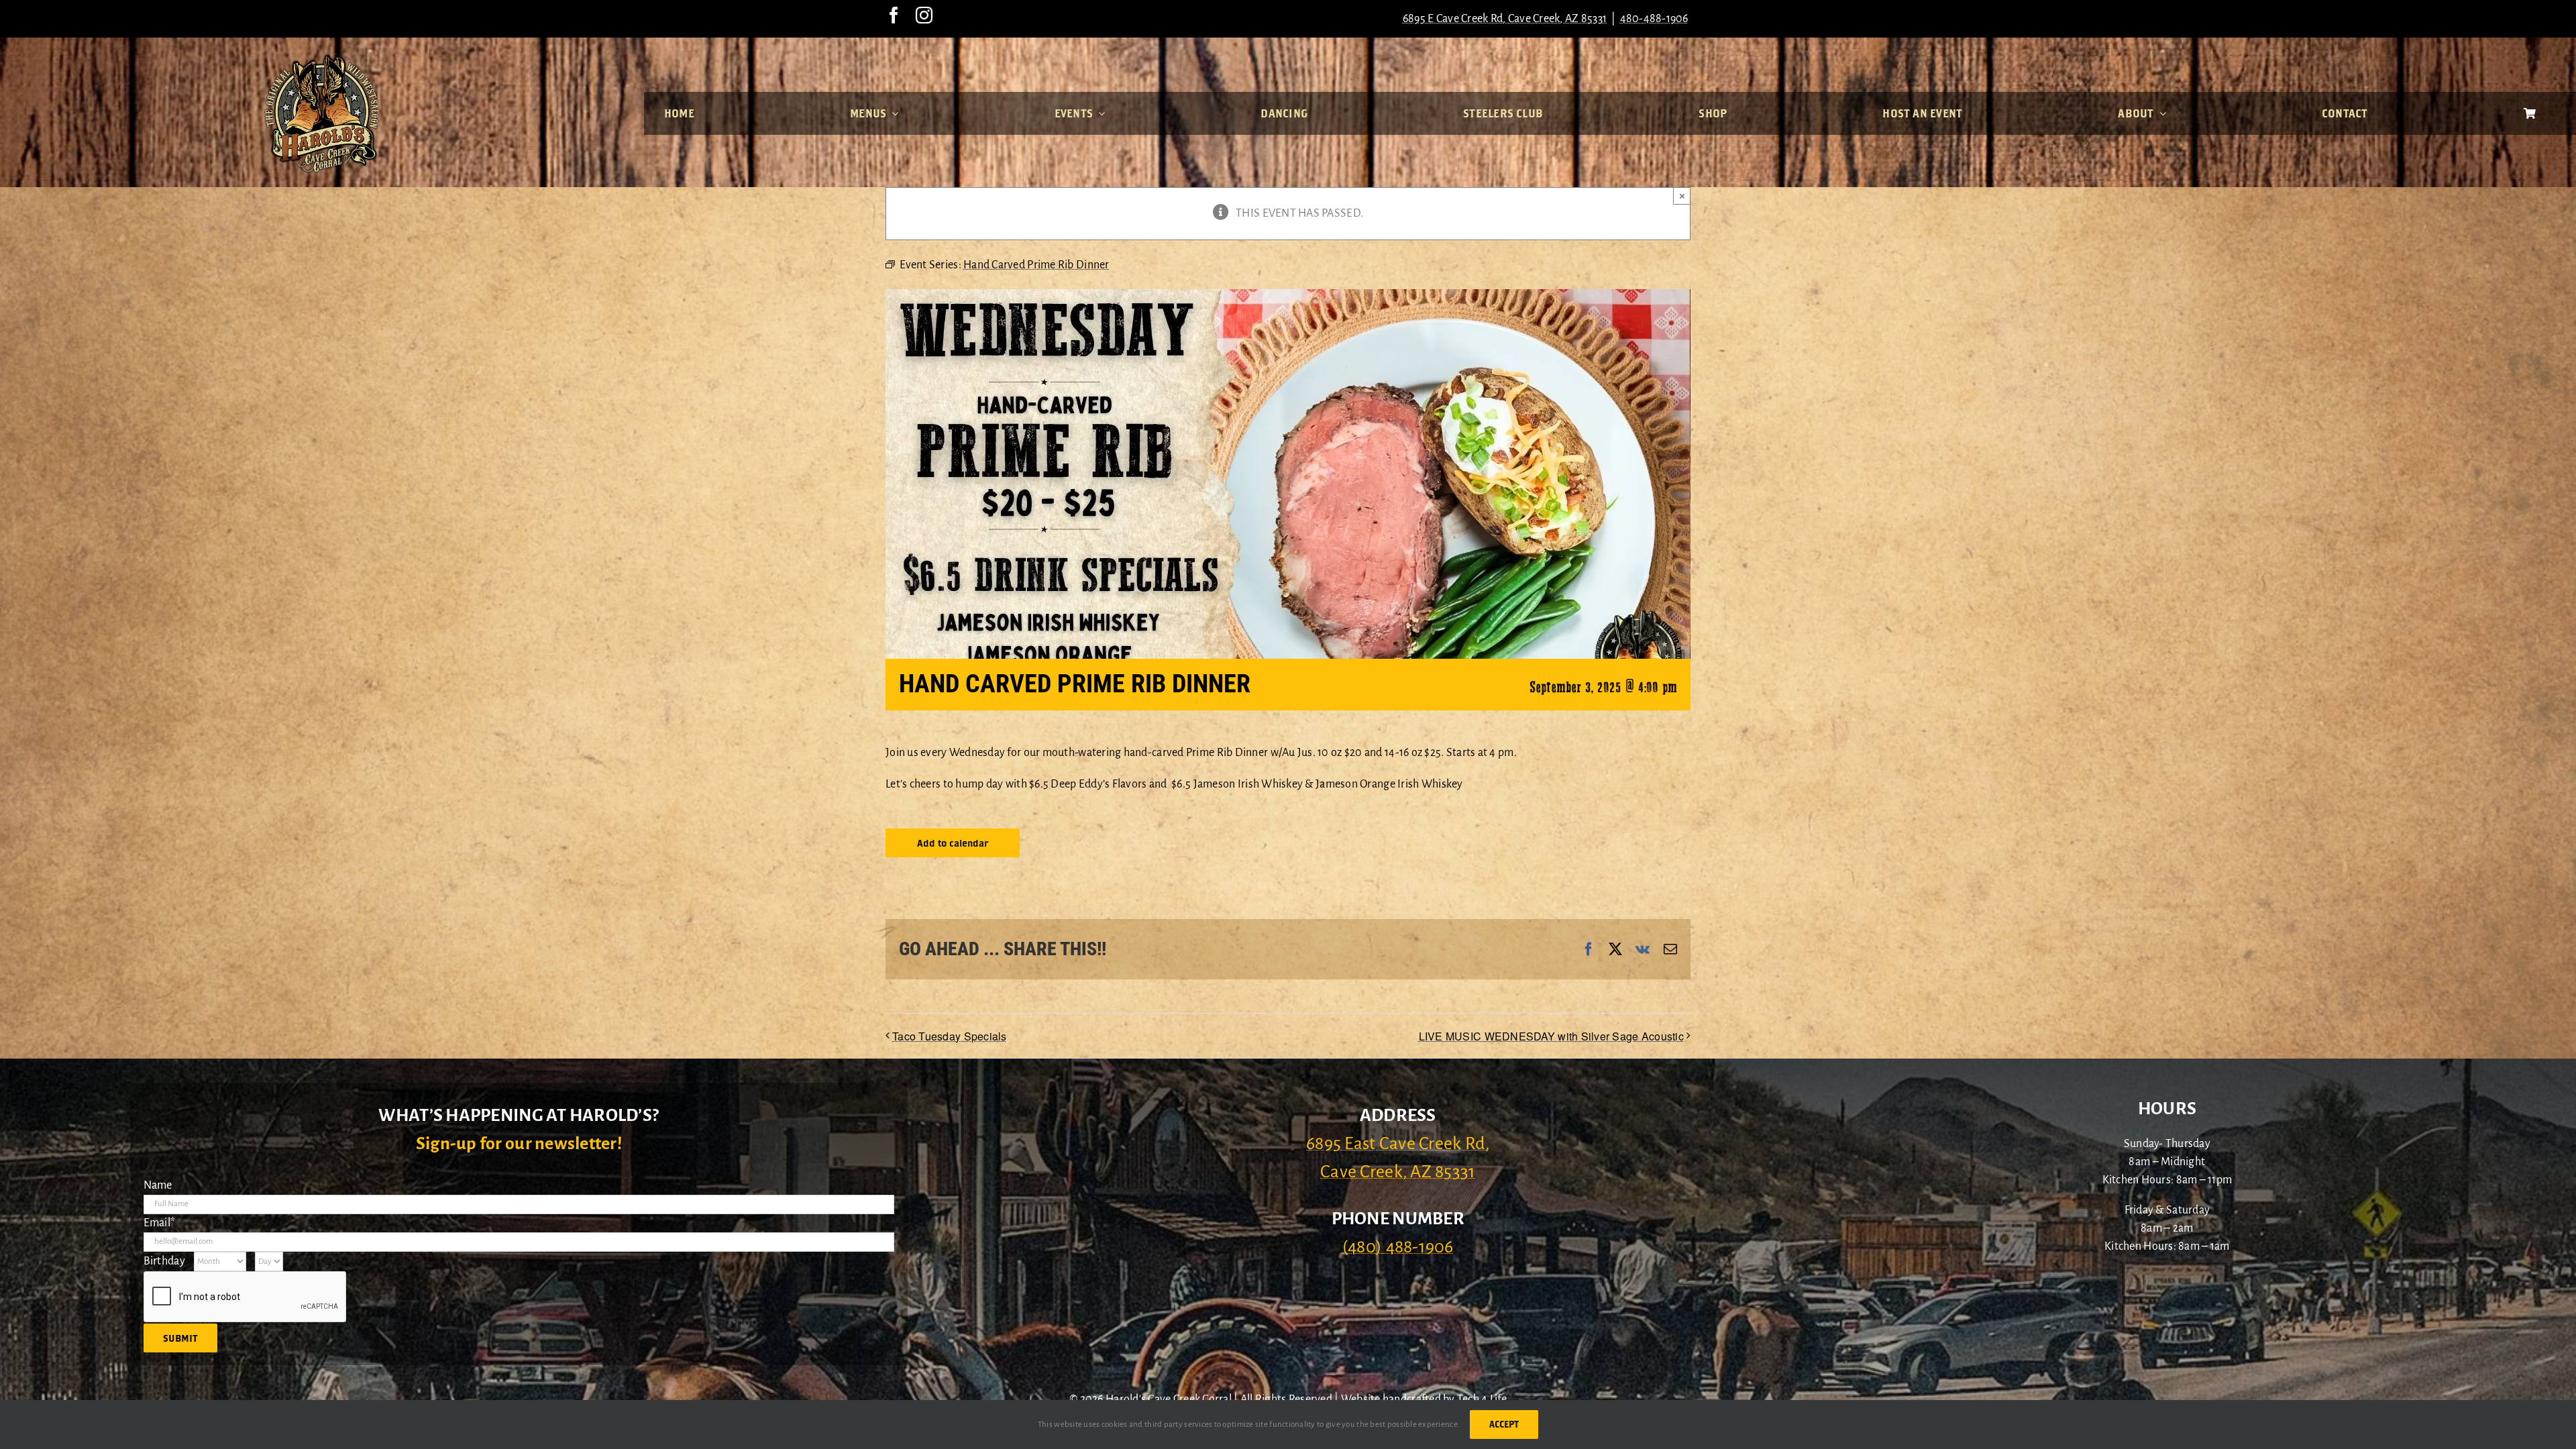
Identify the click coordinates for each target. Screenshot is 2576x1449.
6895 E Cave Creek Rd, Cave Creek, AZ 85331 (1505, 19)
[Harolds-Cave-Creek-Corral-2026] (322, 59)
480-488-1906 (1654, 19)
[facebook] (894, 15)
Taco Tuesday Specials (950, 1036)
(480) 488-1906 (1398, 1247)
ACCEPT (1504, 1424)
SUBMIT (180, 1338)
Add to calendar (953, 843)
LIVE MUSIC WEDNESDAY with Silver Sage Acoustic (1551, 1036)
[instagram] (924, 15)
